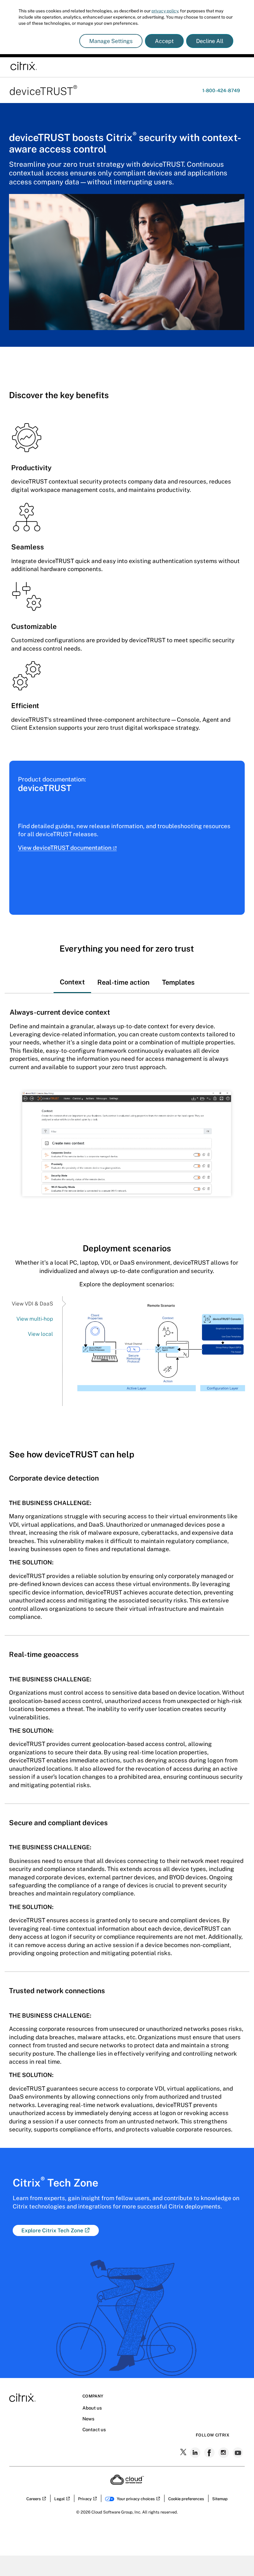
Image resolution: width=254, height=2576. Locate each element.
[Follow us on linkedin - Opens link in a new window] (196, 2453)
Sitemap (220, 2499)
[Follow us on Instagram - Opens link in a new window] (224, 2453)
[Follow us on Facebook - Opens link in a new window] (210, 2453)
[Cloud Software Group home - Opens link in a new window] (127, 2483)
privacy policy (165, 11)
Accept (164, 41)
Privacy (85, 2499)
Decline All (210, 41)
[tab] (72, 977)
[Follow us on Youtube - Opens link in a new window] (239, 2453)
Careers (34, 2499)
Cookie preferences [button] (186, 2499)
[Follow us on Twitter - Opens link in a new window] (184, 2453)
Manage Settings (111, 41)
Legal (59, 2499)
